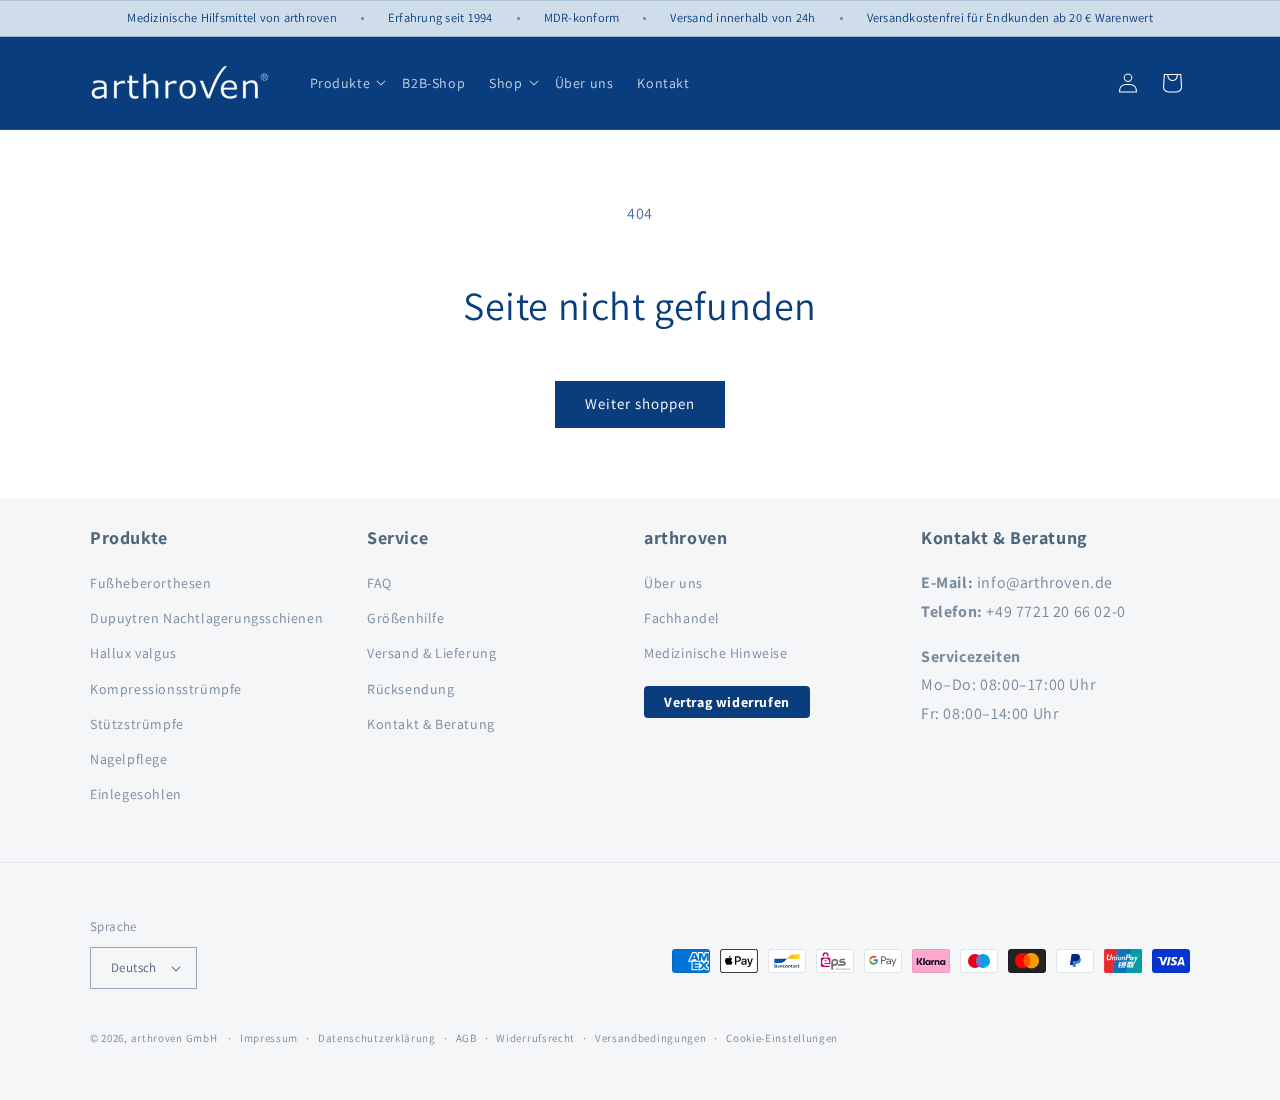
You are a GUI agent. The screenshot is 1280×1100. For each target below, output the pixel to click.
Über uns (673, 583)
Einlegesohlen (136, 794)
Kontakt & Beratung (431, 724)
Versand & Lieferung (431, 653)
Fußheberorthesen (151, 583)
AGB (466, 1038)
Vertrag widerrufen (727, 702)
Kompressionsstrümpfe (166, 689)
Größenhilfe (406, 618)
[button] (381, 83)
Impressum (269, 1038)
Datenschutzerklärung (377, 1038)
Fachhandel (682, 618)
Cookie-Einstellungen (782, 1038)
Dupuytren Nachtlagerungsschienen (206, 618)
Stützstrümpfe (137, 724)
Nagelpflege (129, 759)
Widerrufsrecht (535, 1038)
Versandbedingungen (651, 1038)
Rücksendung (411, 689)
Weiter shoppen (640, 403)
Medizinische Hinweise (716, 653)
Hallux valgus (133, 653)
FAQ (379, 583)
